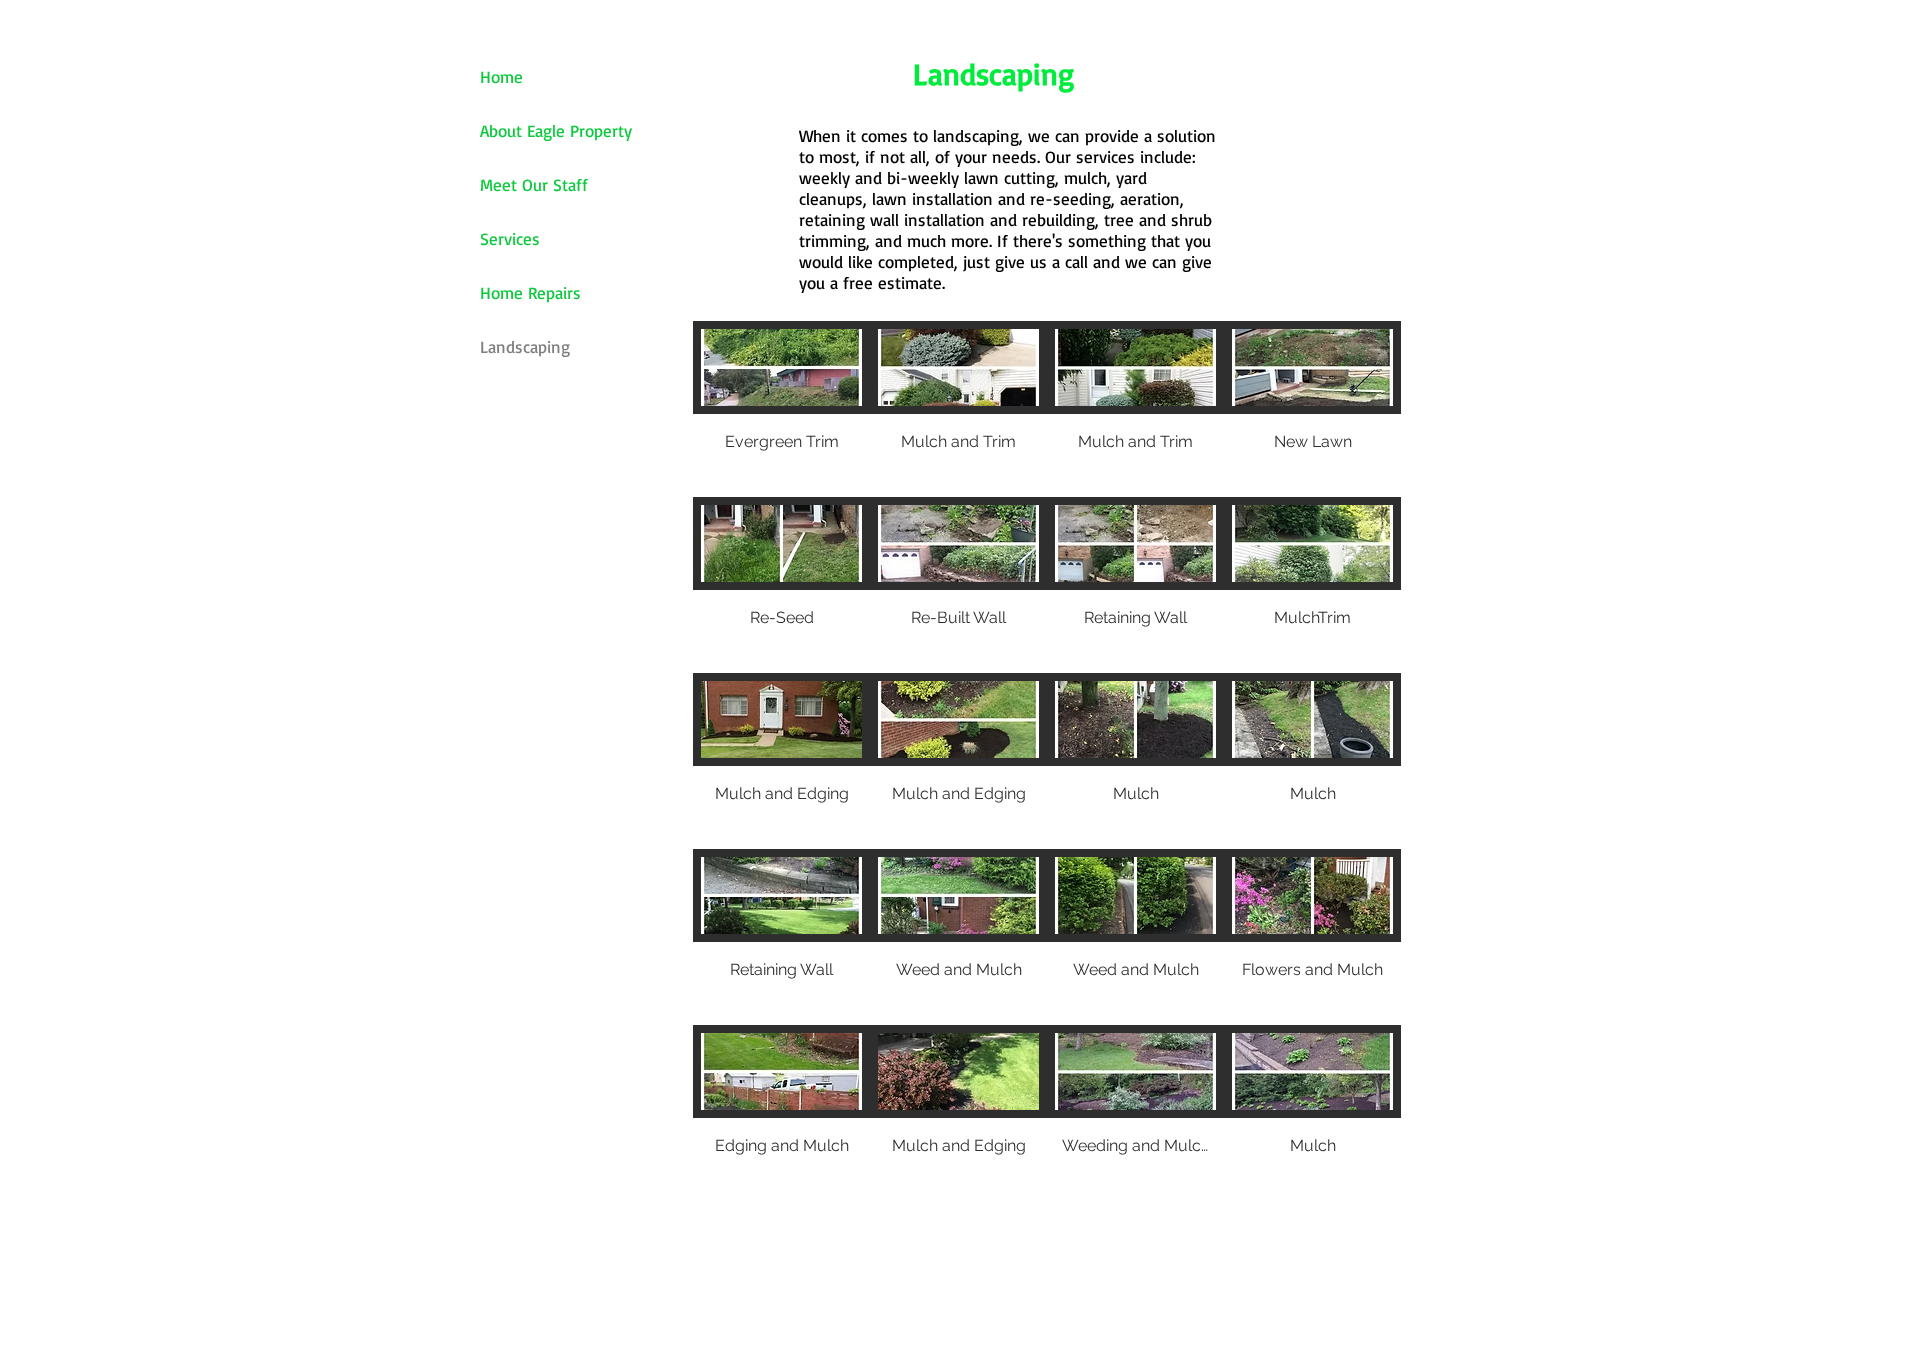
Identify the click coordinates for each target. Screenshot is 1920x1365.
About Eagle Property (556, 130)
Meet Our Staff (534, 184)
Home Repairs (530, 292)
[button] (781, 409)
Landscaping (525, 346)
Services (510, 238)
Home (501, 76)
